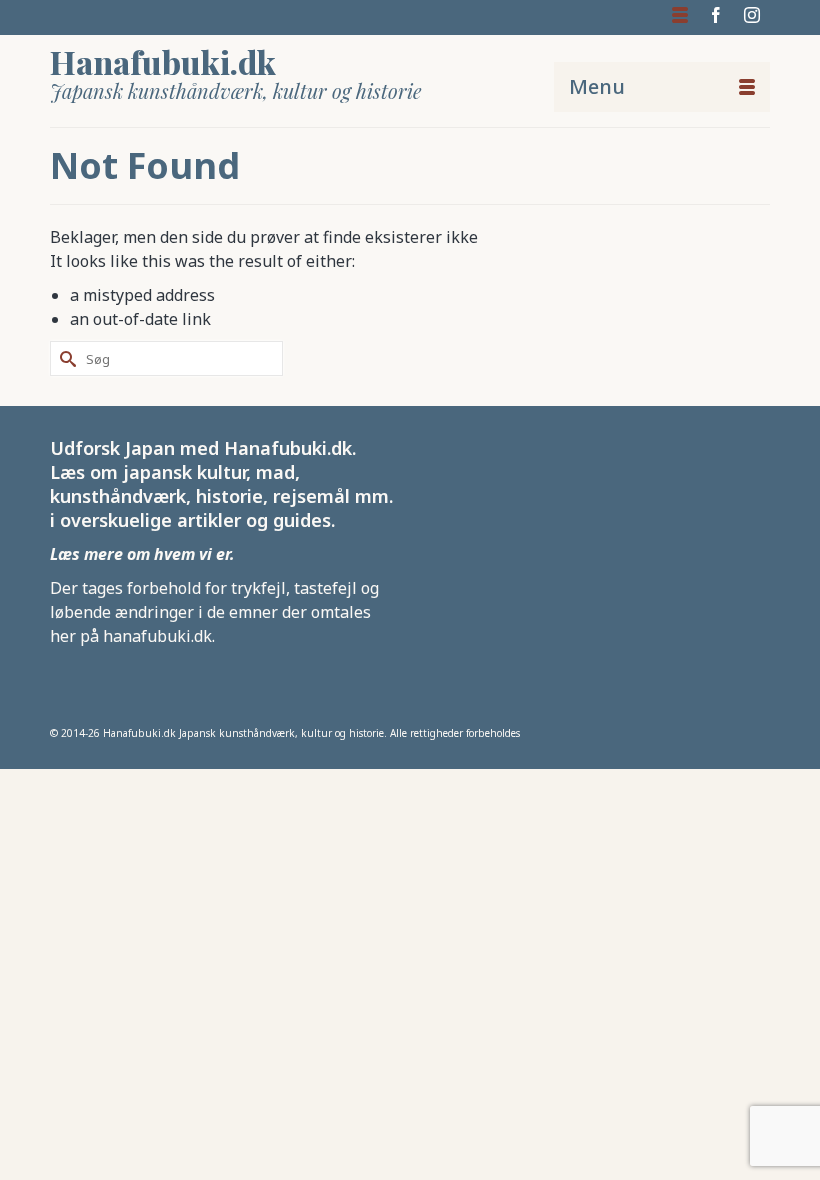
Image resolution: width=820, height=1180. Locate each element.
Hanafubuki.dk (163, 61)
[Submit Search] (65, 358)
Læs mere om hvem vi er (140, 554)
